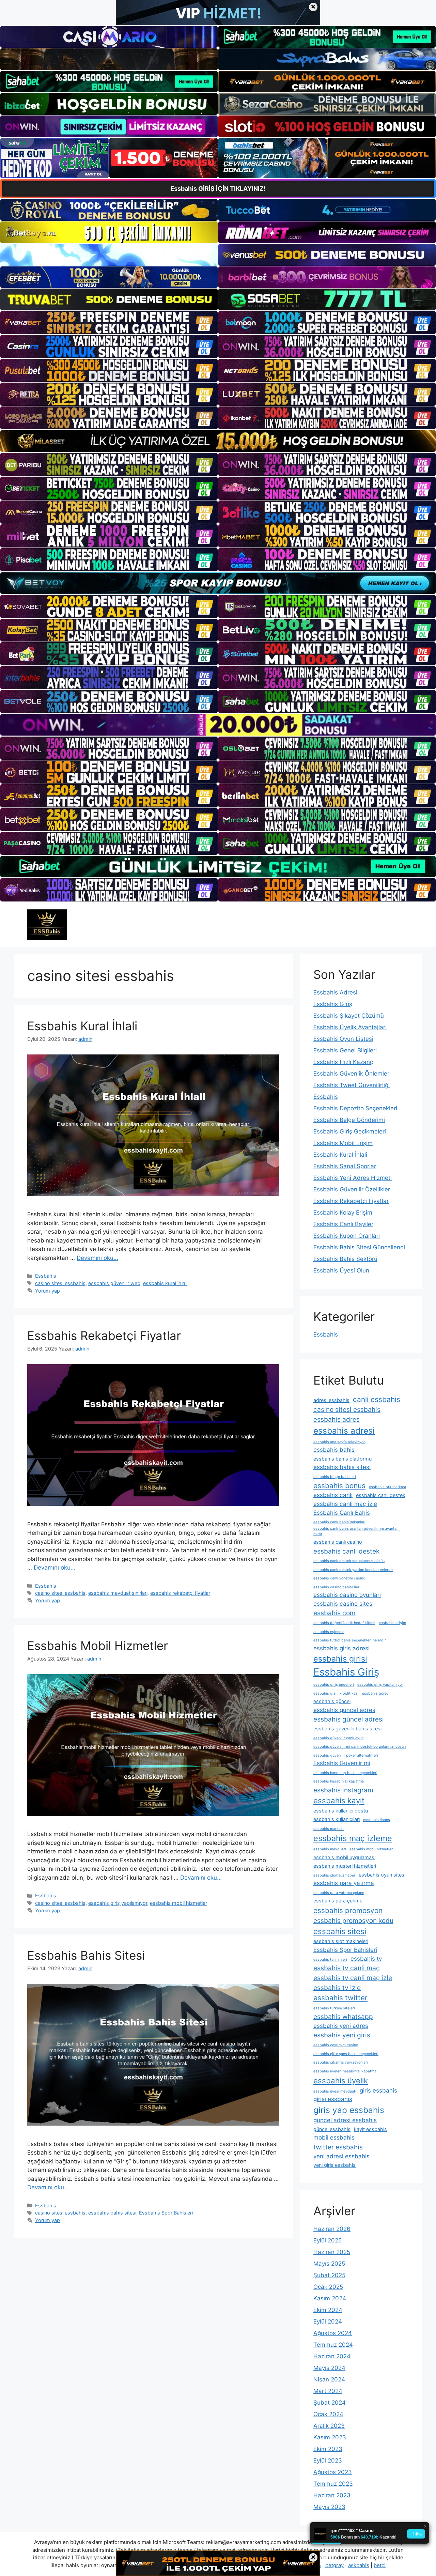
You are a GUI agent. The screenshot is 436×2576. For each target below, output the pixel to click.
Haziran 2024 (332, 2356)
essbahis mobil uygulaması (344, 1857)
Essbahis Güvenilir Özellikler (352, 1189)
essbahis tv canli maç (347, 1968)
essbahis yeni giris (342, 2035)
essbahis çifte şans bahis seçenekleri (346, 2054)
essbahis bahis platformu (342, 1459)
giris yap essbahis (349, 2110)
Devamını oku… (97, 1258)
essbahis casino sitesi (344, 1604)
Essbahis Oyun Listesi (343, 1039)
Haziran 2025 (332, 2252)
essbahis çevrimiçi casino (336, 2045)
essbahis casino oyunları (347, 1595)
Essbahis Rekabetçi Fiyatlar (104, 1336)
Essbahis (46, 1276)
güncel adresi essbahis (345, 2120)
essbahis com (334, 1613)
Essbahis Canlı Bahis (342, 1513)
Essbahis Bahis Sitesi (86, 1955)
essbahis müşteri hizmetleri (345, 1866)
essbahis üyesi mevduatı (335, 2091)
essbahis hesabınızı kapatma (339, 1781)
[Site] (109, 323)
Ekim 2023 (328, 2449)
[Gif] (218, 441)
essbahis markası (329, 1829)
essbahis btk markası (387, 1487)
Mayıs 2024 (329, 2368)
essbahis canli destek (381, 1495)
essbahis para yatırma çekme (339, 1893)
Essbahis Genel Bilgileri (345, 1050)
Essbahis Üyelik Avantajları (350, 1027)
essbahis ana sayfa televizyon (339, 1442)
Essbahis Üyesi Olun (341, 1270)
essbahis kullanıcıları (337, 1819)
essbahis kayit (339, 1800)
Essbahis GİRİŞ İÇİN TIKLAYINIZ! (218, 189)
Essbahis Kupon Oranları (347, 1236)
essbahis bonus (339, 1486)
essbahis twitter (340, 1998)
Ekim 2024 (328, 2310)
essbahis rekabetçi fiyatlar (180, 1593)
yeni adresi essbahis (341, 2156)
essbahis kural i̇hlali (165, 1283)
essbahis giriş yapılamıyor (118, 1903)
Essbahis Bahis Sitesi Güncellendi (359, 1247)
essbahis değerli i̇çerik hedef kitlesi (344, 1623)
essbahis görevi (376, 1693)
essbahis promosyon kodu (353, 1921)
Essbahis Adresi (335, 992)
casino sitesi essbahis (60, 1283)
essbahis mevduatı (330, 1849)
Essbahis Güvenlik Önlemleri (352, 1074)
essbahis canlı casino (338, 1542)
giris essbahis (378, 2091)
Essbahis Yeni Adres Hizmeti (353, 1178)
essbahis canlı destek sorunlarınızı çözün (349, 1561)
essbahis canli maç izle (345, 1504)
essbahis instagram (343, 1790)
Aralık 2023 (329, 2426)
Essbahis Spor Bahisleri (166, 2213)
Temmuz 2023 (333, 2484)
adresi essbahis (331, 1400)
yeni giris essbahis (334, 2165)
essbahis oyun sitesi (382, 1875)
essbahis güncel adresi (349, 1719)
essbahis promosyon (348, 1910)
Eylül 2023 (328, 2461)
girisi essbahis (333, 2099)
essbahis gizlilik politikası (336, 1693)
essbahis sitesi (340, 1931)
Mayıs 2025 (329, 2264)
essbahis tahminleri (330, 1960)
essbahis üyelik (341, 2080)
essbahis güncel (332, 1701)
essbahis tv (366, 1959)
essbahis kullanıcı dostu (341, 1811)
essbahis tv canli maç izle (353, 1978)
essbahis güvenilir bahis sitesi (347, 1729)
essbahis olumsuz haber (334, 1875)
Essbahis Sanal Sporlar (345, 1166)
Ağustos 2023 (333, 2472)
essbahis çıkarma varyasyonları (341, 2062)
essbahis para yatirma (344, 1883)
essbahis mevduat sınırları (118, 1593)
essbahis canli (333, 1495)
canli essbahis (377, 1399)
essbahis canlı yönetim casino (339, 1578)
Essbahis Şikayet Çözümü (349, 1016)
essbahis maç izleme (353, 1838)
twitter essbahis (338, 2147)
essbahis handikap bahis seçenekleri (345, 1773)
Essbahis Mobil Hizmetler (98, 1646)
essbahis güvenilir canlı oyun (338, 1738)
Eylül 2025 (328, 2240)
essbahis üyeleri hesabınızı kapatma (345, 2071)
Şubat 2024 (330, 2403)
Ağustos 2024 (333, 2333)
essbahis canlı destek (346, 1551)
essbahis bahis (334, 1450)
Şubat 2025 (329, 2275)
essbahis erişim (392, 1623)
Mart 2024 (328, 2391)
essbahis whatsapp (343, 2017)
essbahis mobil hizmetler (178, 1903)
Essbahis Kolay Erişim (343, 1213)
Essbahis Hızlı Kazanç (343, 1062)
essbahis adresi (344, 1431)
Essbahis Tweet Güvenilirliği (352, 1085)
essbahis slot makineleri (341, 1941)
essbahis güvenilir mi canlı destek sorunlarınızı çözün (360, 1747)
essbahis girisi (340, 1659)
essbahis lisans (377, 1820)
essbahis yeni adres (341, 2026)
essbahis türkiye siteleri (334, 2008)
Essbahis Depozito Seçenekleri (355, 1108)
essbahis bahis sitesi (112, 2213)
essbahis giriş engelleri (334, 1685)
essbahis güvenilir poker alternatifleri (346, 1755)
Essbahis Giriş (333, 1004)
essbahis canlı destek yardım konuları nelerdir (353, 1570)
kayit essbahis (370, 2129)
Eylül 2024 (328, 2322)
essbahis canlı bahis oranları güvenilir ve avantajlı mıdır (356, 1531)
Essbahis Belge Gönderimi (349, 1120)
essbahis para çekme (338, 1901)
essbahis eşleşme (329, 1632)
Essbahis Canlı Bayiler (343, 1224)
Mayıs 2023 (329, 2507)
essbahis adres (337, 1419)
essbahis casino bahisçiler (336, 1587)
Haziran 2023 (332, 2495)
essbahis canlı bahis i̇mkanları (339, 1522)
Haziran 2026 (332, 2229)
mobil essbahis (334, 2138)
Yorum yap (48, 1291)
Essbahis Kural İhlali (82, 1026)
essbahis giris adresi (341, 1648)
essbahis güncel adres (344, 1710)
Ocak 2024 (328, 2414)
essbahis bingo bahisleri (335, 1477)
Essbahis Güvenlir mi (342, 1763)
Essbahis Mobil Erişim (343, 1143)
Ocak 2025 (328, 2287)
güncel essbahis (332, 2129)
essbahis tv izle (337, 1988)
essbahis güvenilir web (114, 1283)
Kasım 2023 (330, 2437)
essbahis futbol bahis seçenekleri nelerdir (350, 1640)
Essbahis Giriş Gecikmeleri (350, 1131)
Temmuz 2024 (333, 2345)
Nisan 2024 (329, 2379)
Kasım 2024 (330, 2298)
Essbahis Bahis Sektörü (345, 1259)
